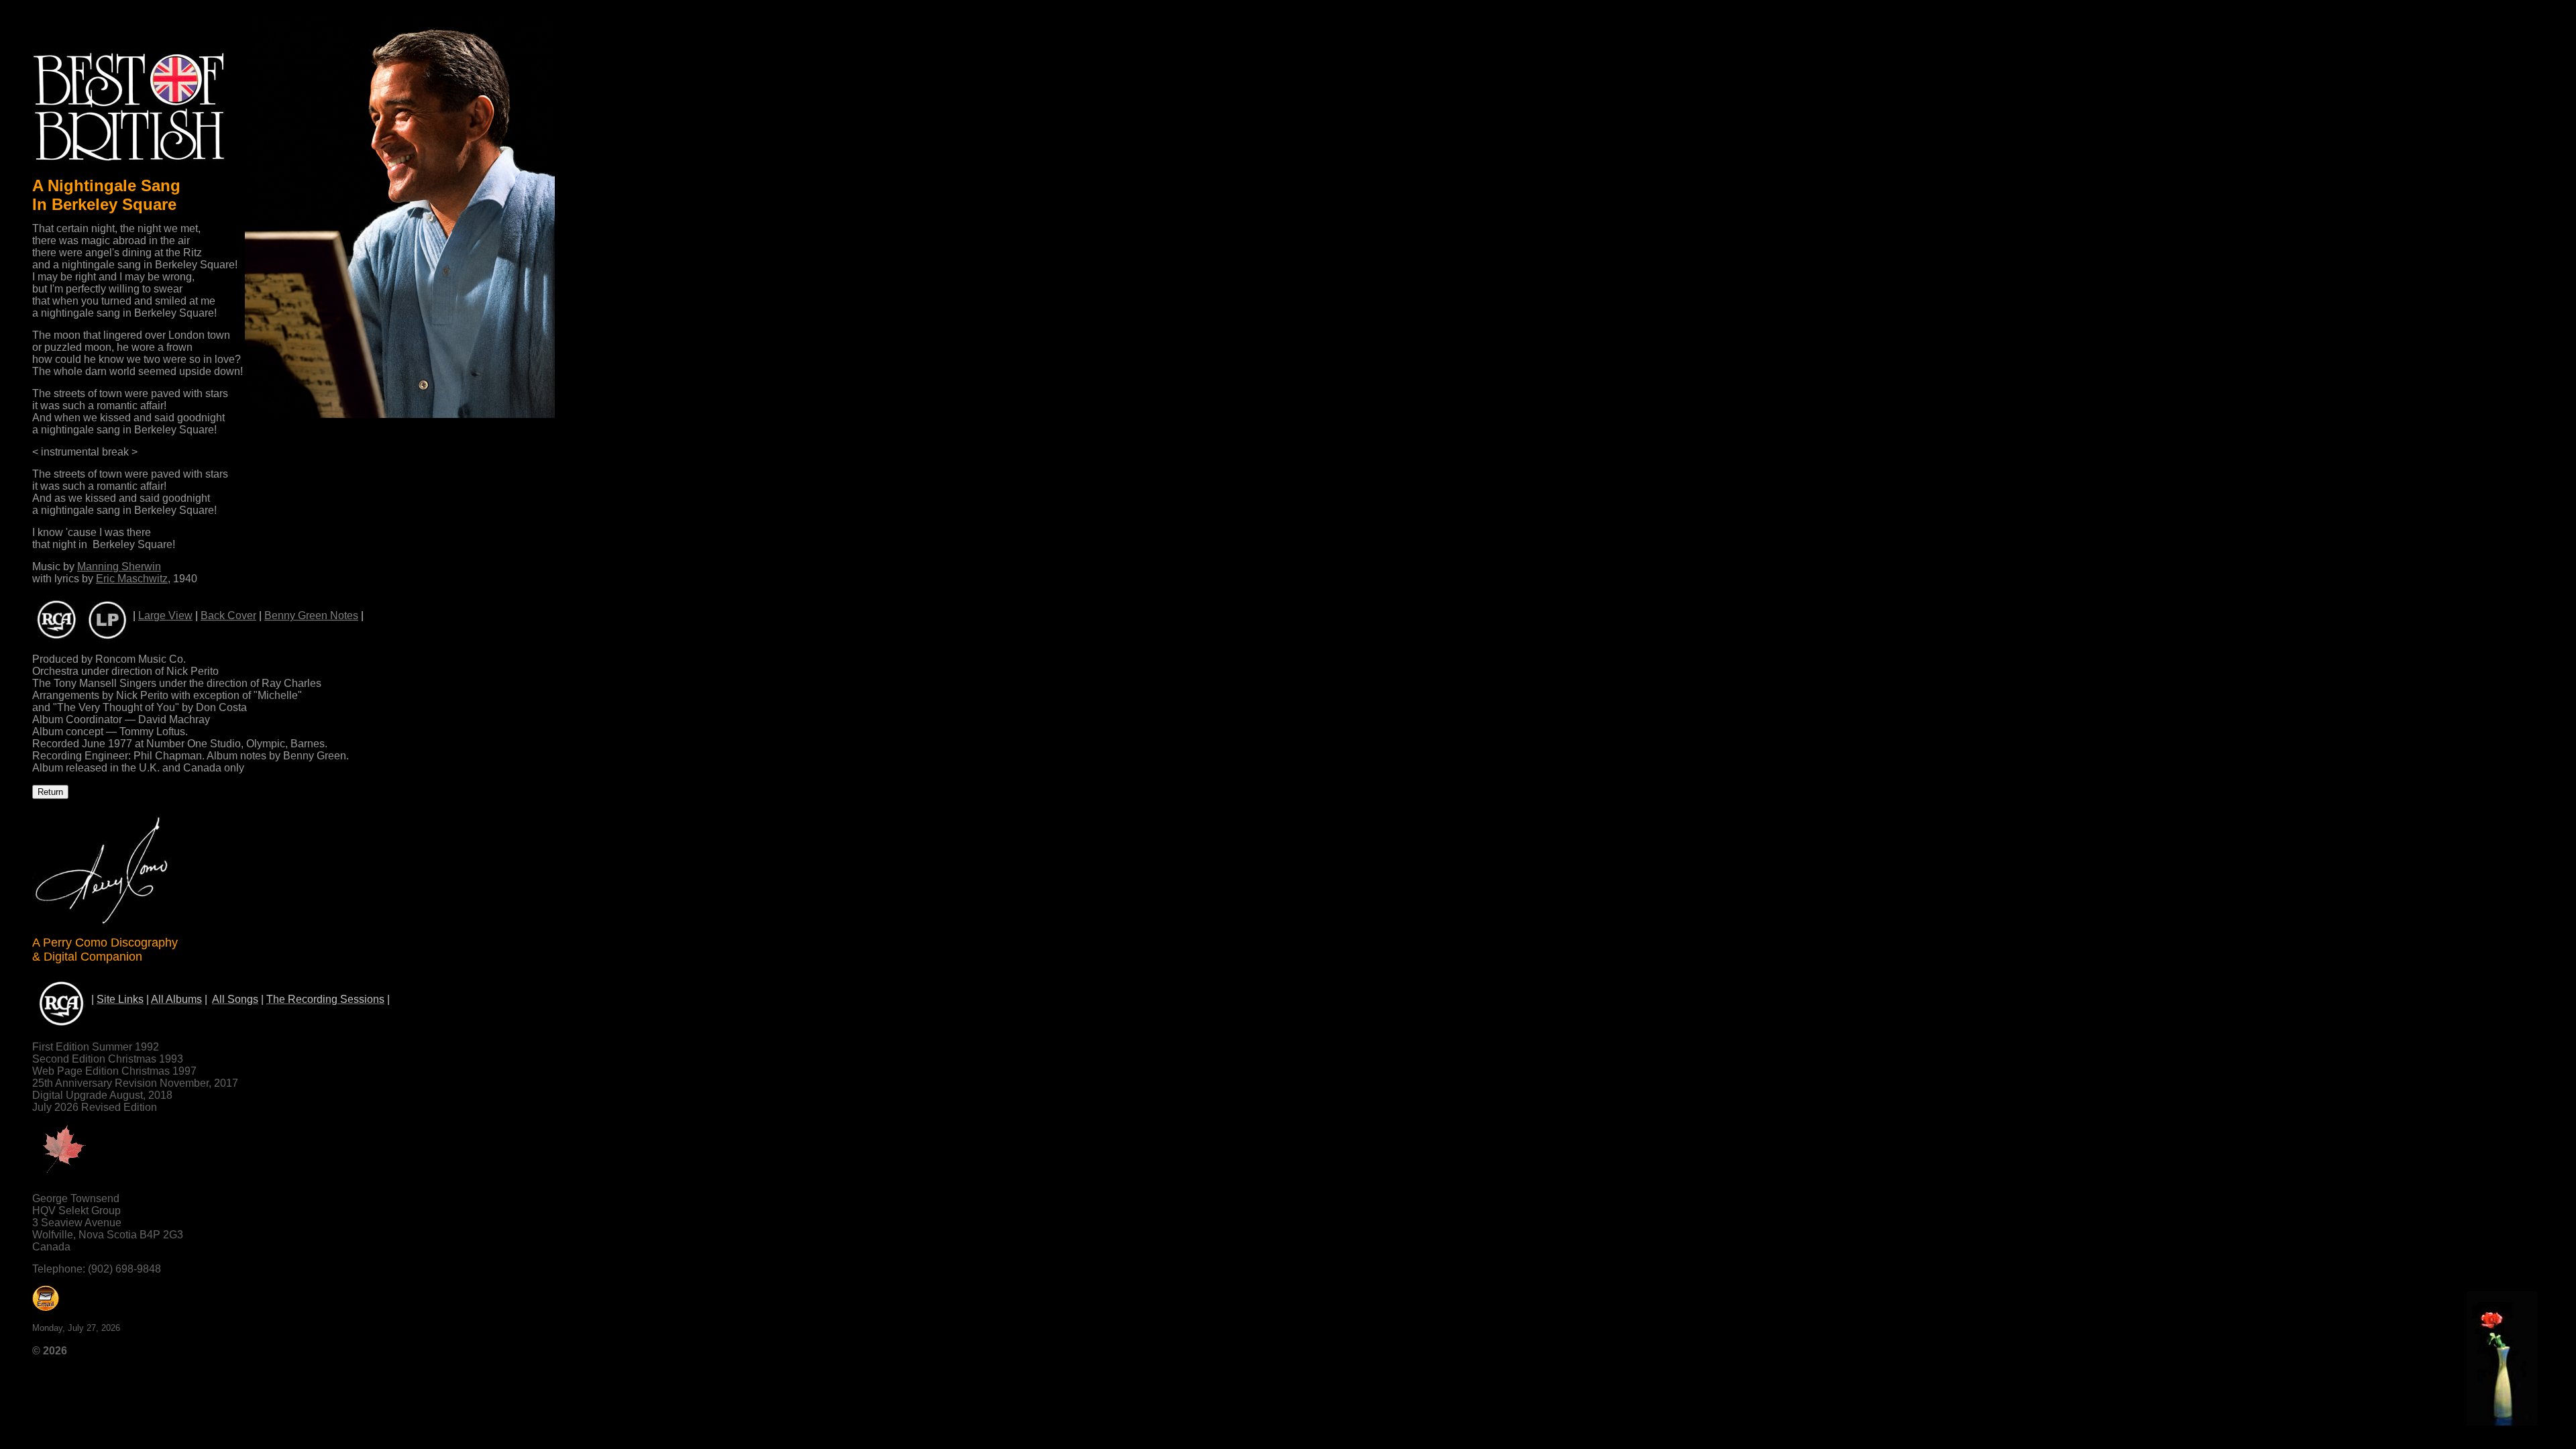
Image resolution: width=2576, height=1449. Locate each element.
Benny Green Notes (311, 615)
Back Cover (228, 615)
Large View (165, 615)
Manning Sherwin (119, 567)
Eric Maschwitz (132, 579)
